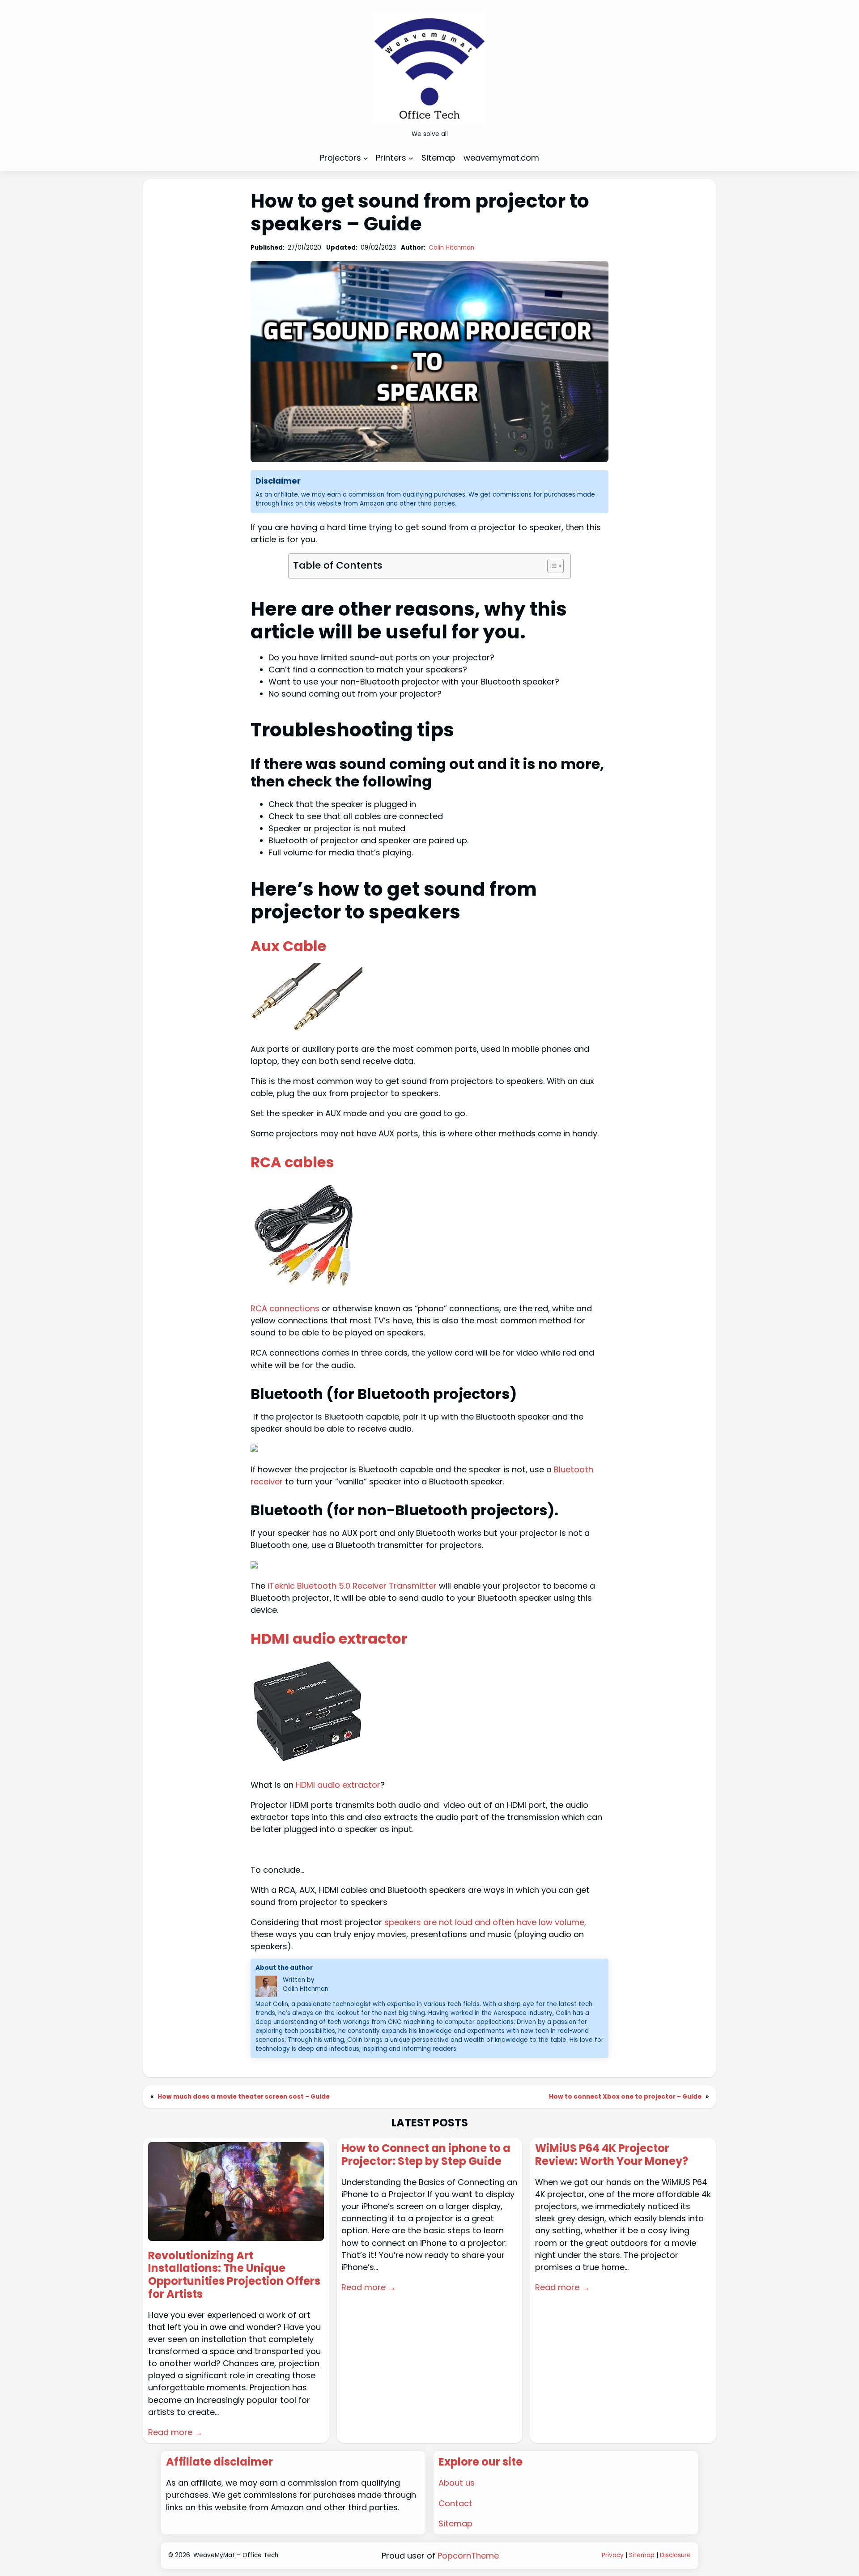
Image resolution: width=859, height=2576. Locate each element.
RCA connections (285, 1308)
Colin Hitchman (451, 248)
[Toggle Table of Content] (551, 566)
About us (457, 2483)
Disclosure (675, 2555)
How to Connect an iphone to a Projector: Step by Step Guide (426, 2155)
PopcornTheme (468, 2556)
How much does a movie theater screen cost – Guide (244, 2097)
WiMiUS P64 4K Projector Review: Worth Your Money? (612, 2155)
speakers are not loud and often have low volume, (485, 1922)
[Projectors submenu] (366, 158)
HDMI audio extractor (329, 1639)
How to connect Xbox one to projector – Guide (625, 2097)
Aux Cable (288, 946)
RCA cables (292, 1162)
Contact (455, 2503)
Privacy (613, 2555)
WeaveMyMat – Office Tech (236, 2555)
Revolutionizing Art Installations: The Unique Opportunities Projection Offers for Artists (234, 2275)
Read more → (175, 2432)
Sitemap (455, 2523)
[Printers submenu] (411, 158)
